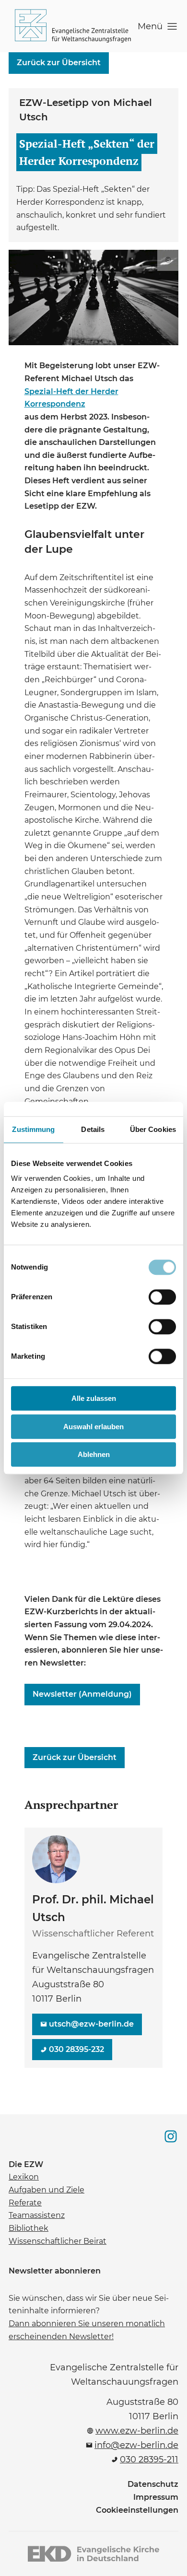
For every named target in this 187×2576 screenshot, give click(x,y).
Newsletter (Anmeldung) (80, 1691)
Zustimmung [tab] (33, 1129)
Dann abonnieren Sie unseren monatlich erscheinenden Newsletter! (87, 2329)
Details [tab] (93, 1129)
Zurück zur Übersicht (59, 63)
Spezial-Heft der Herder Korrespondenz (80, 397)
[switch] (162, 1297)
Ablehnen (94, 1454)
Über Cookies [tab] (153, 1129)
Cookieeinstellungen (137, 2510)
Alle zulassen (94, 1398)
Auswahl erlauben (93, 1427)
